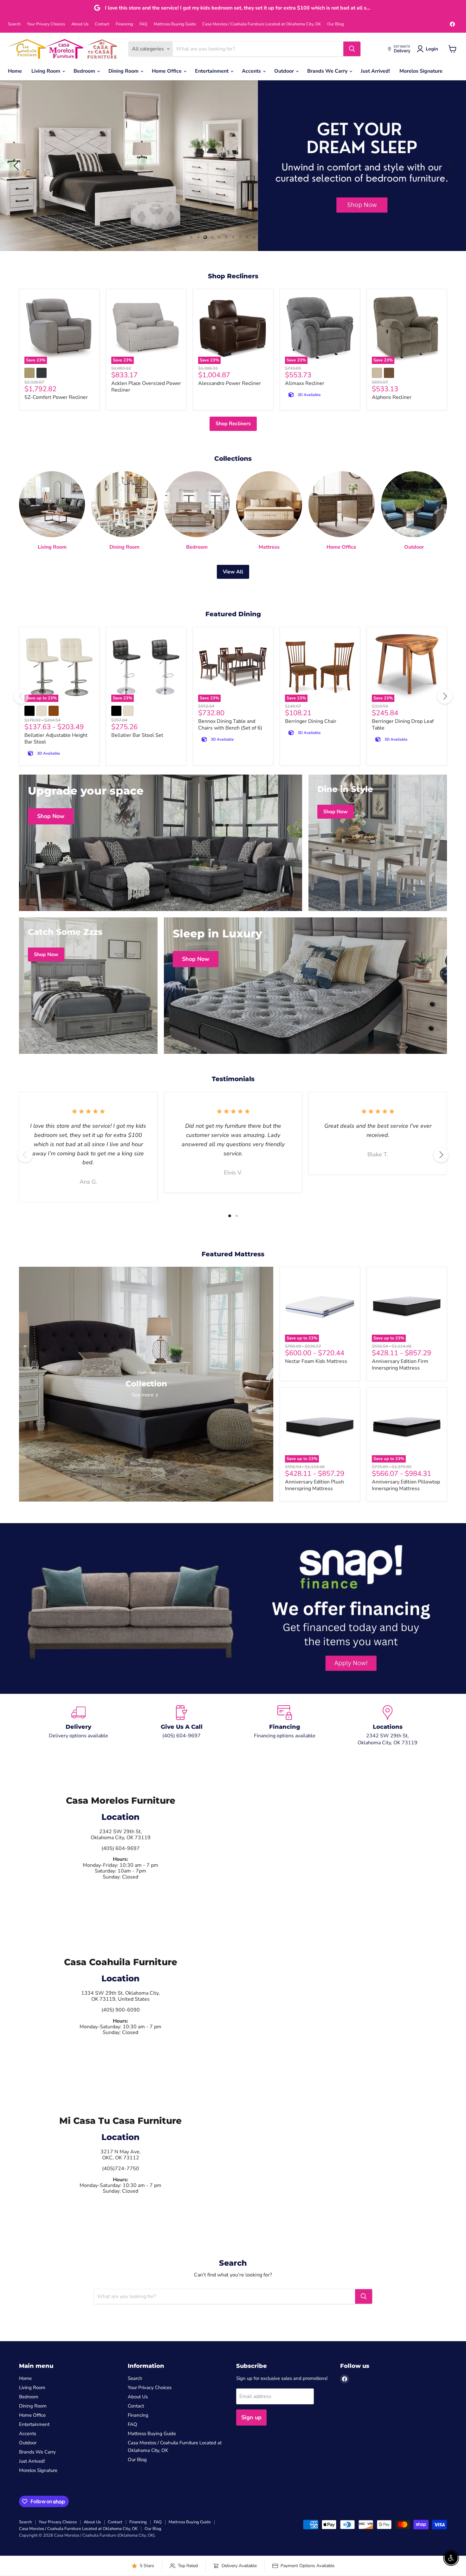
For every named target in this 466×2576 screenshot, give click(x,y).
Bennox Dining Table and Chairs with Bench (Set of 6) (230, 725)
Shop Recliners (233, 424)
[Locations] (388, 1726)
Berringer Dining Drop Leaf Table (403, 725)
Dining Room (124, 71)
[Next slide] (449, 166)
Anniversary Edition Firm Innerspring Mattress (400, 1365)
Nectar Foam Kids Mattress (316, 1361)
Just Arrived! (375, 71)
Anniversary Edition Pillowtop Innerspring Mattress (406, 1485)
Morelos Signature (421, 71)
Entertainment (212, 71)
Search (14, 24)
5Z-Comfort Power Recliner (56, 397)
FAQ (143, 24)
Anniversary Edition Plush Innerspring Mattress (314, 1485)
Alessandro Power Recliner (230, 383)
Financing (124, 24)
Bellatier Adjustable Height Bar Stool (56, 739)
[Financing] (285, 1726)
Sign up (251, 2417)
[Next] (445, 696)
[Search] (352, 49)
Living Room (46, 71)
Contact (102, 24)
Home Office (167, 71)
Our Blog (336, 24)
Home (15, 71)
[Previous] (21, 696)
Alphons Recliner (392, 397)
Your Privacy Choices (46, 24)
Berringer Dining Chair (311, 721)
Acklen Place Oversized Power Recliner (146, 387)
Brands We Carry (328, 71)
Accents (252, 71)
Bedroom (85, 71)
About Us (80, 24)
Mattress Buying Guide (175, 24)
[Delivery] (78, 1726)
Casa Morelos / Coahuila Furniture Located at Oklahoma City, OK (262, 24)
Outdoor (285, 71)
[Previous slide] (17, 166)
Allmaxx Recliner (305, 383)
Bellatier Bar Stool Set (137, 735)
